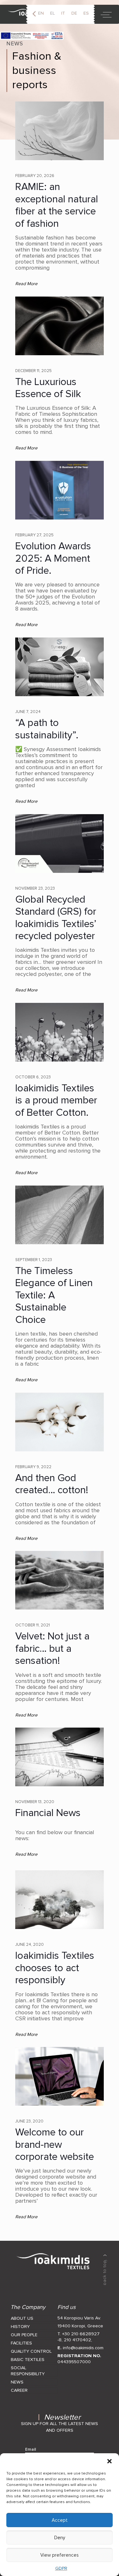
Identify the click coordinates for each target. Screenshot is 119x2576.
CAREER (19, 2390)
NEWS (17, 2382)
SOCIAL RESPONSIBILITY (28, 2371)
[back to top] (105, 2270)
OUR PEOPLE (24, 2335)
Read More (26, 284)
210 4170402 (77, 2340)
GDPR (61, 2568)
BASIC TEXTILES (28, 2360)
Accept (60, 2520)
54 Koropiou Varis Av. (79, 2318)
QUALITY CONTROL (31, 2351)
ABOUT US (22, 2318)
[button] (109, 2461)
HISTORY (20, 2327)
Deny (60, 2538)
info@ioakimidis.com (83, 2348)
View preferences (60, 2555)
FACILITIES (21, 2343)
